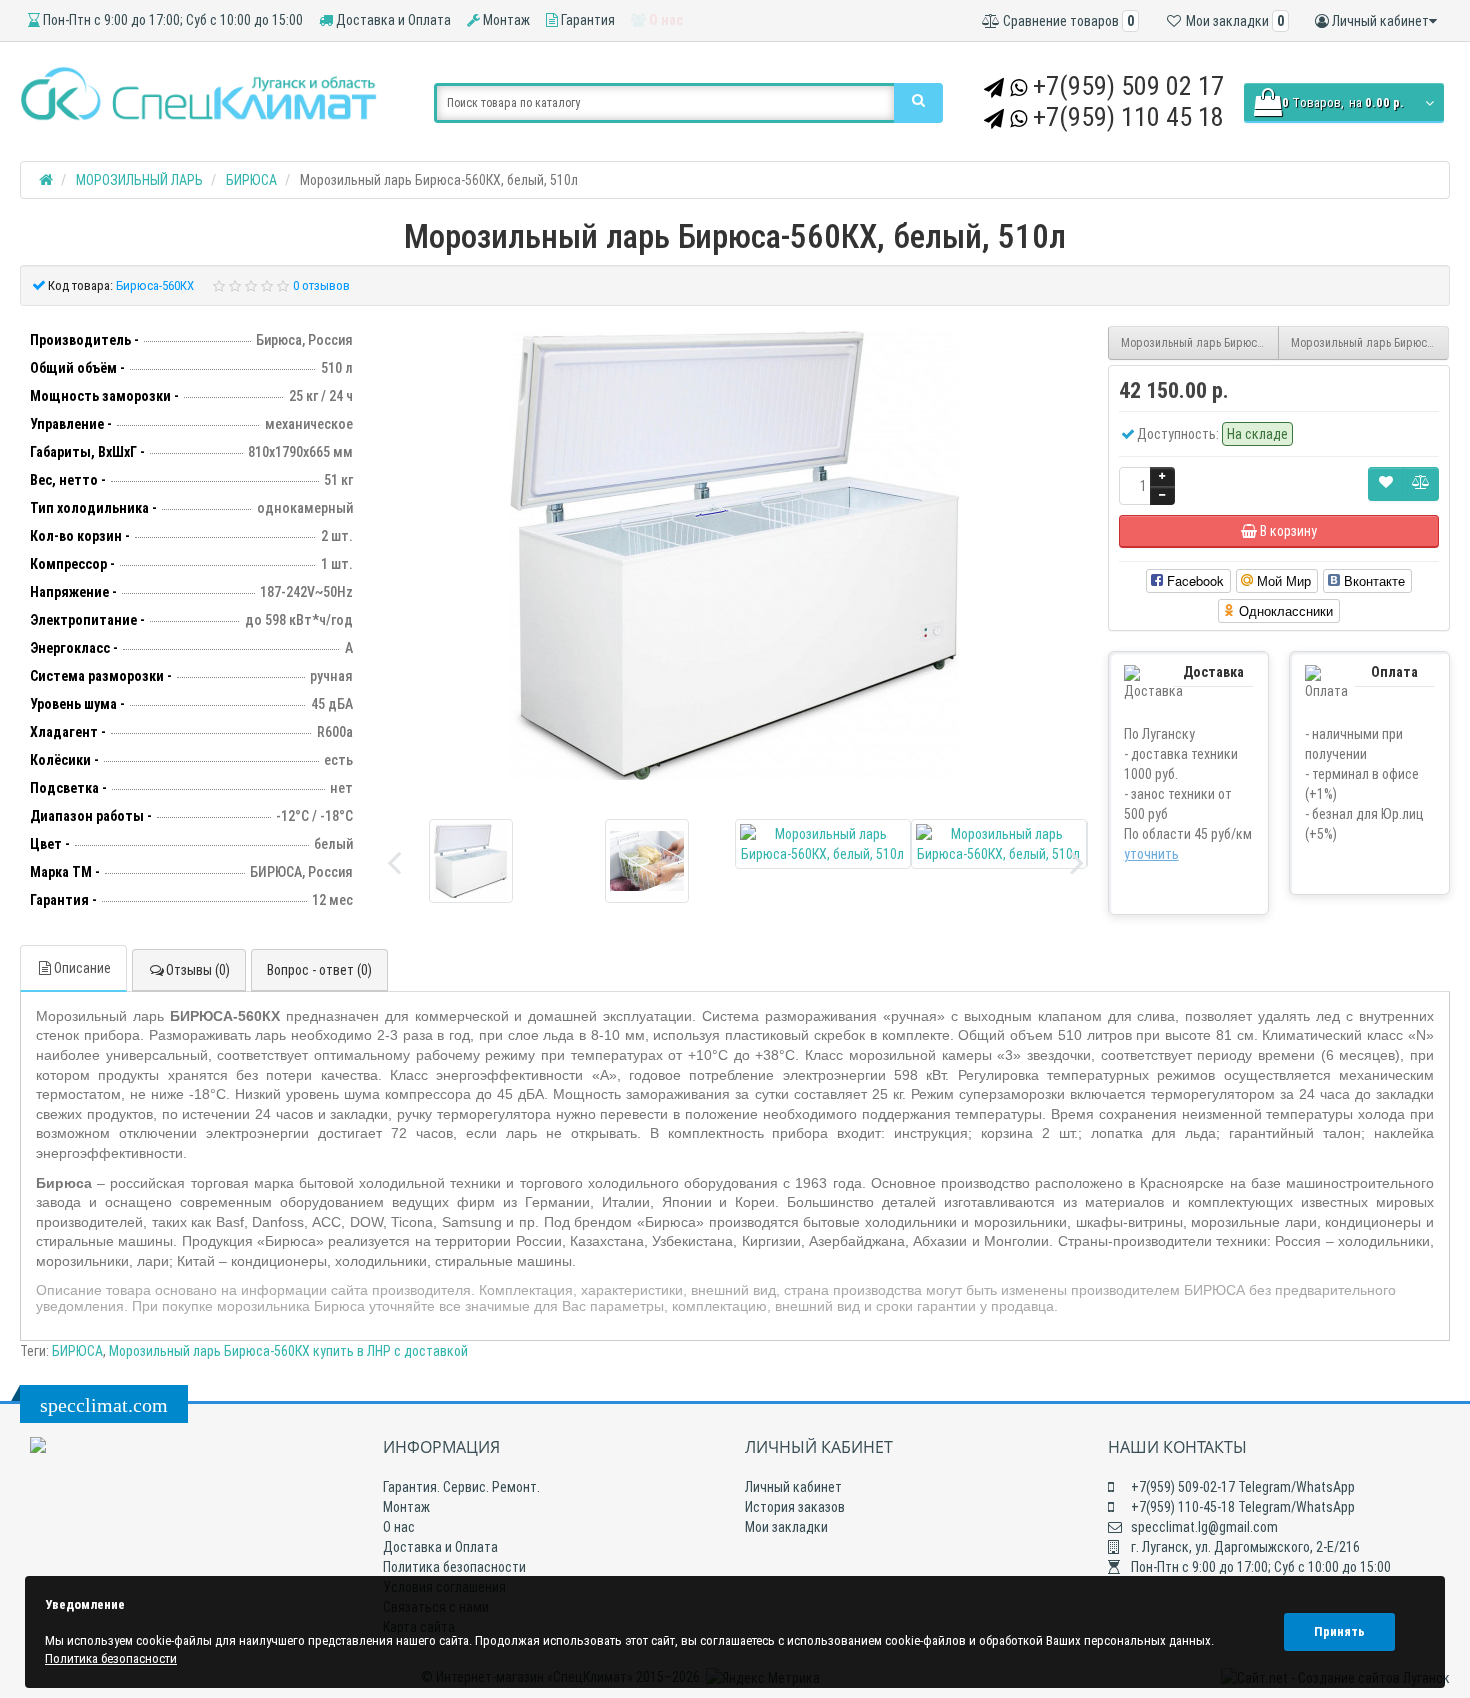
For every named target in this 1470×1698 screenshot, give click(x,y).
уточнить (1151, 854)
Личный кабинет (793, 1487)
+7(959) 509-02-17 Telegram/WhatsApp (1241, 1487)
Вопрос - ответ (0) (319, 970)
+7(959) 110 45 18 (1128, 117)
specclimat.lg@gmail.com (1203, 1527)
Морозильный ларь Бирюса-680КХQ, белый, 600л (1370, 343)
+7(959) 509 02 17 (1128, 86)
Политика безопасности (454, 1567)
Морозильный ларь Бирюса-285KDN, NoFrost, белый (1200, 343)
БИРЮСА (77, 1351)
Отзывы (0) (198, 970)
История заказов (795, 1507)
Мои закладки (786, 1527)
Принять (1339, 1631)
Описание (82, 968)
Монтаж (505, 20)
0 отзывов (321, 285)
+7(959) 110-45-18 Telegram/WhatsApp (1241, 1507)
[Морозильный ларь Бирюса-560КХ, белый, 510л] (735, 555)
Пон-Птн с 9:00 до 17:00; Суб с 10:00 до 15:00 (171, 20)
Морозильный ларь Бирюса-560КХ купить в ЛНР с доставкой (288, 1351)
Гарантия (586, 20)
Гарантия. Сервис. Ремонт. (461, 1487)
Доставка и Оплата (392, 20)
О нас (664, 20)
